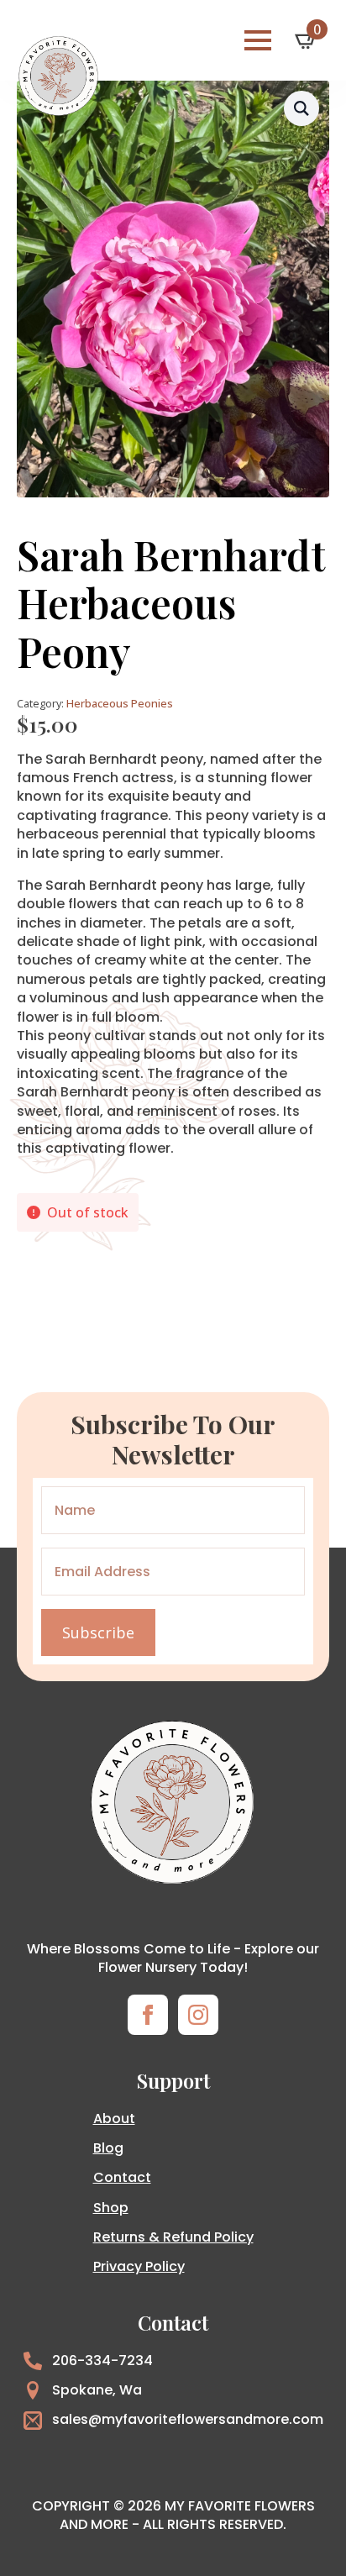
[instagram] (198, 2015)
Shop (111, 2208)
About (114, 2119)
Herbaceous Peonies (120, 703)
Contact (122, 2177)
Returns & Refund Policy (173, 2237)
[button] (301, 108)
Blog (108, 2148)
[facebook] (148, 2015)
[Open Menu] (258, 40)
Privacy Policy (139, 2266)
